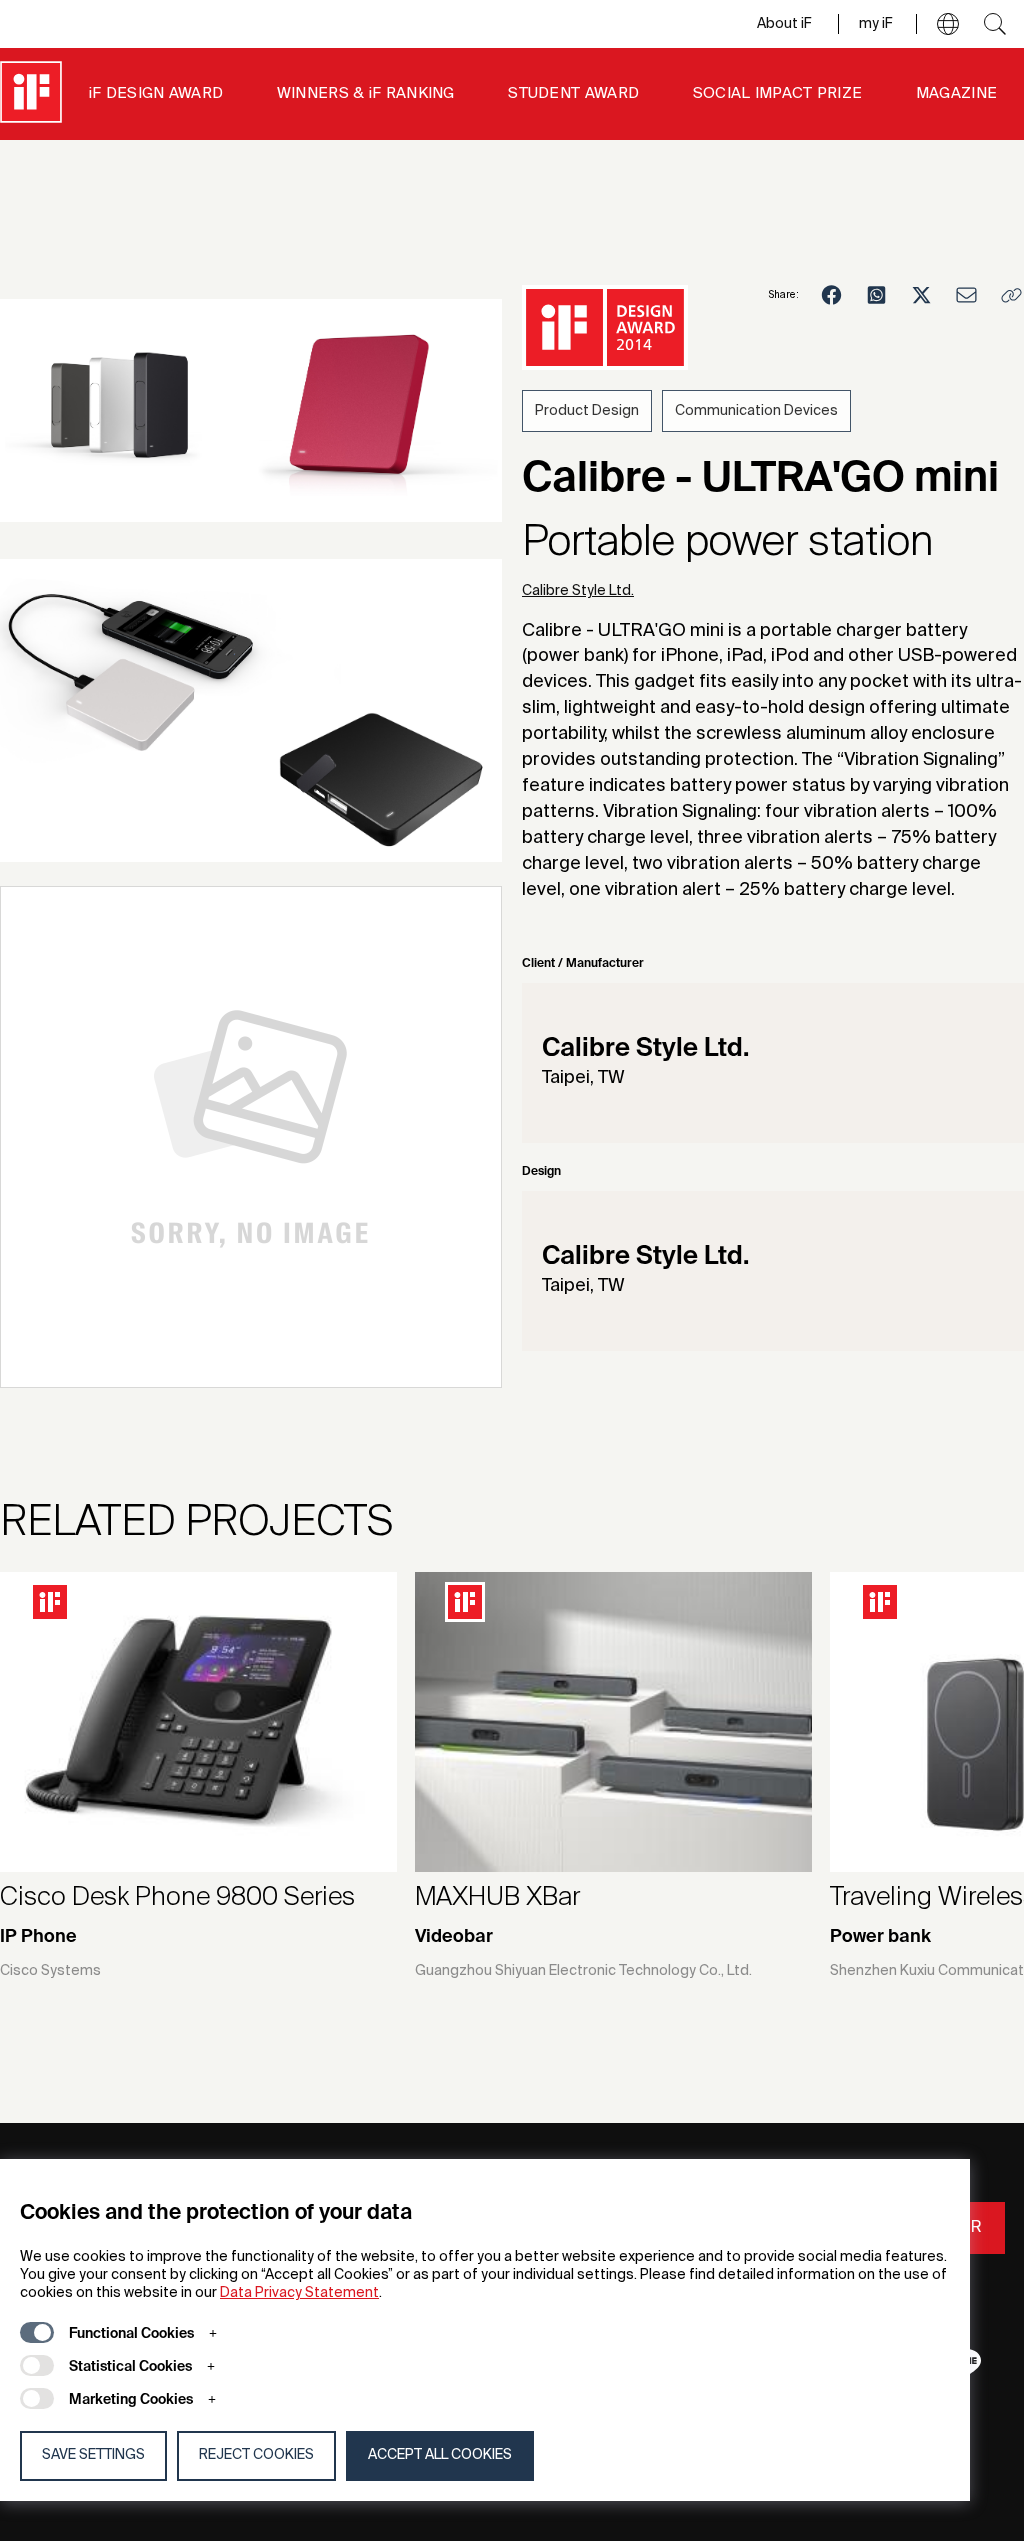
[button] (948, 24)
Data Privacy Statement (299, 2293)
